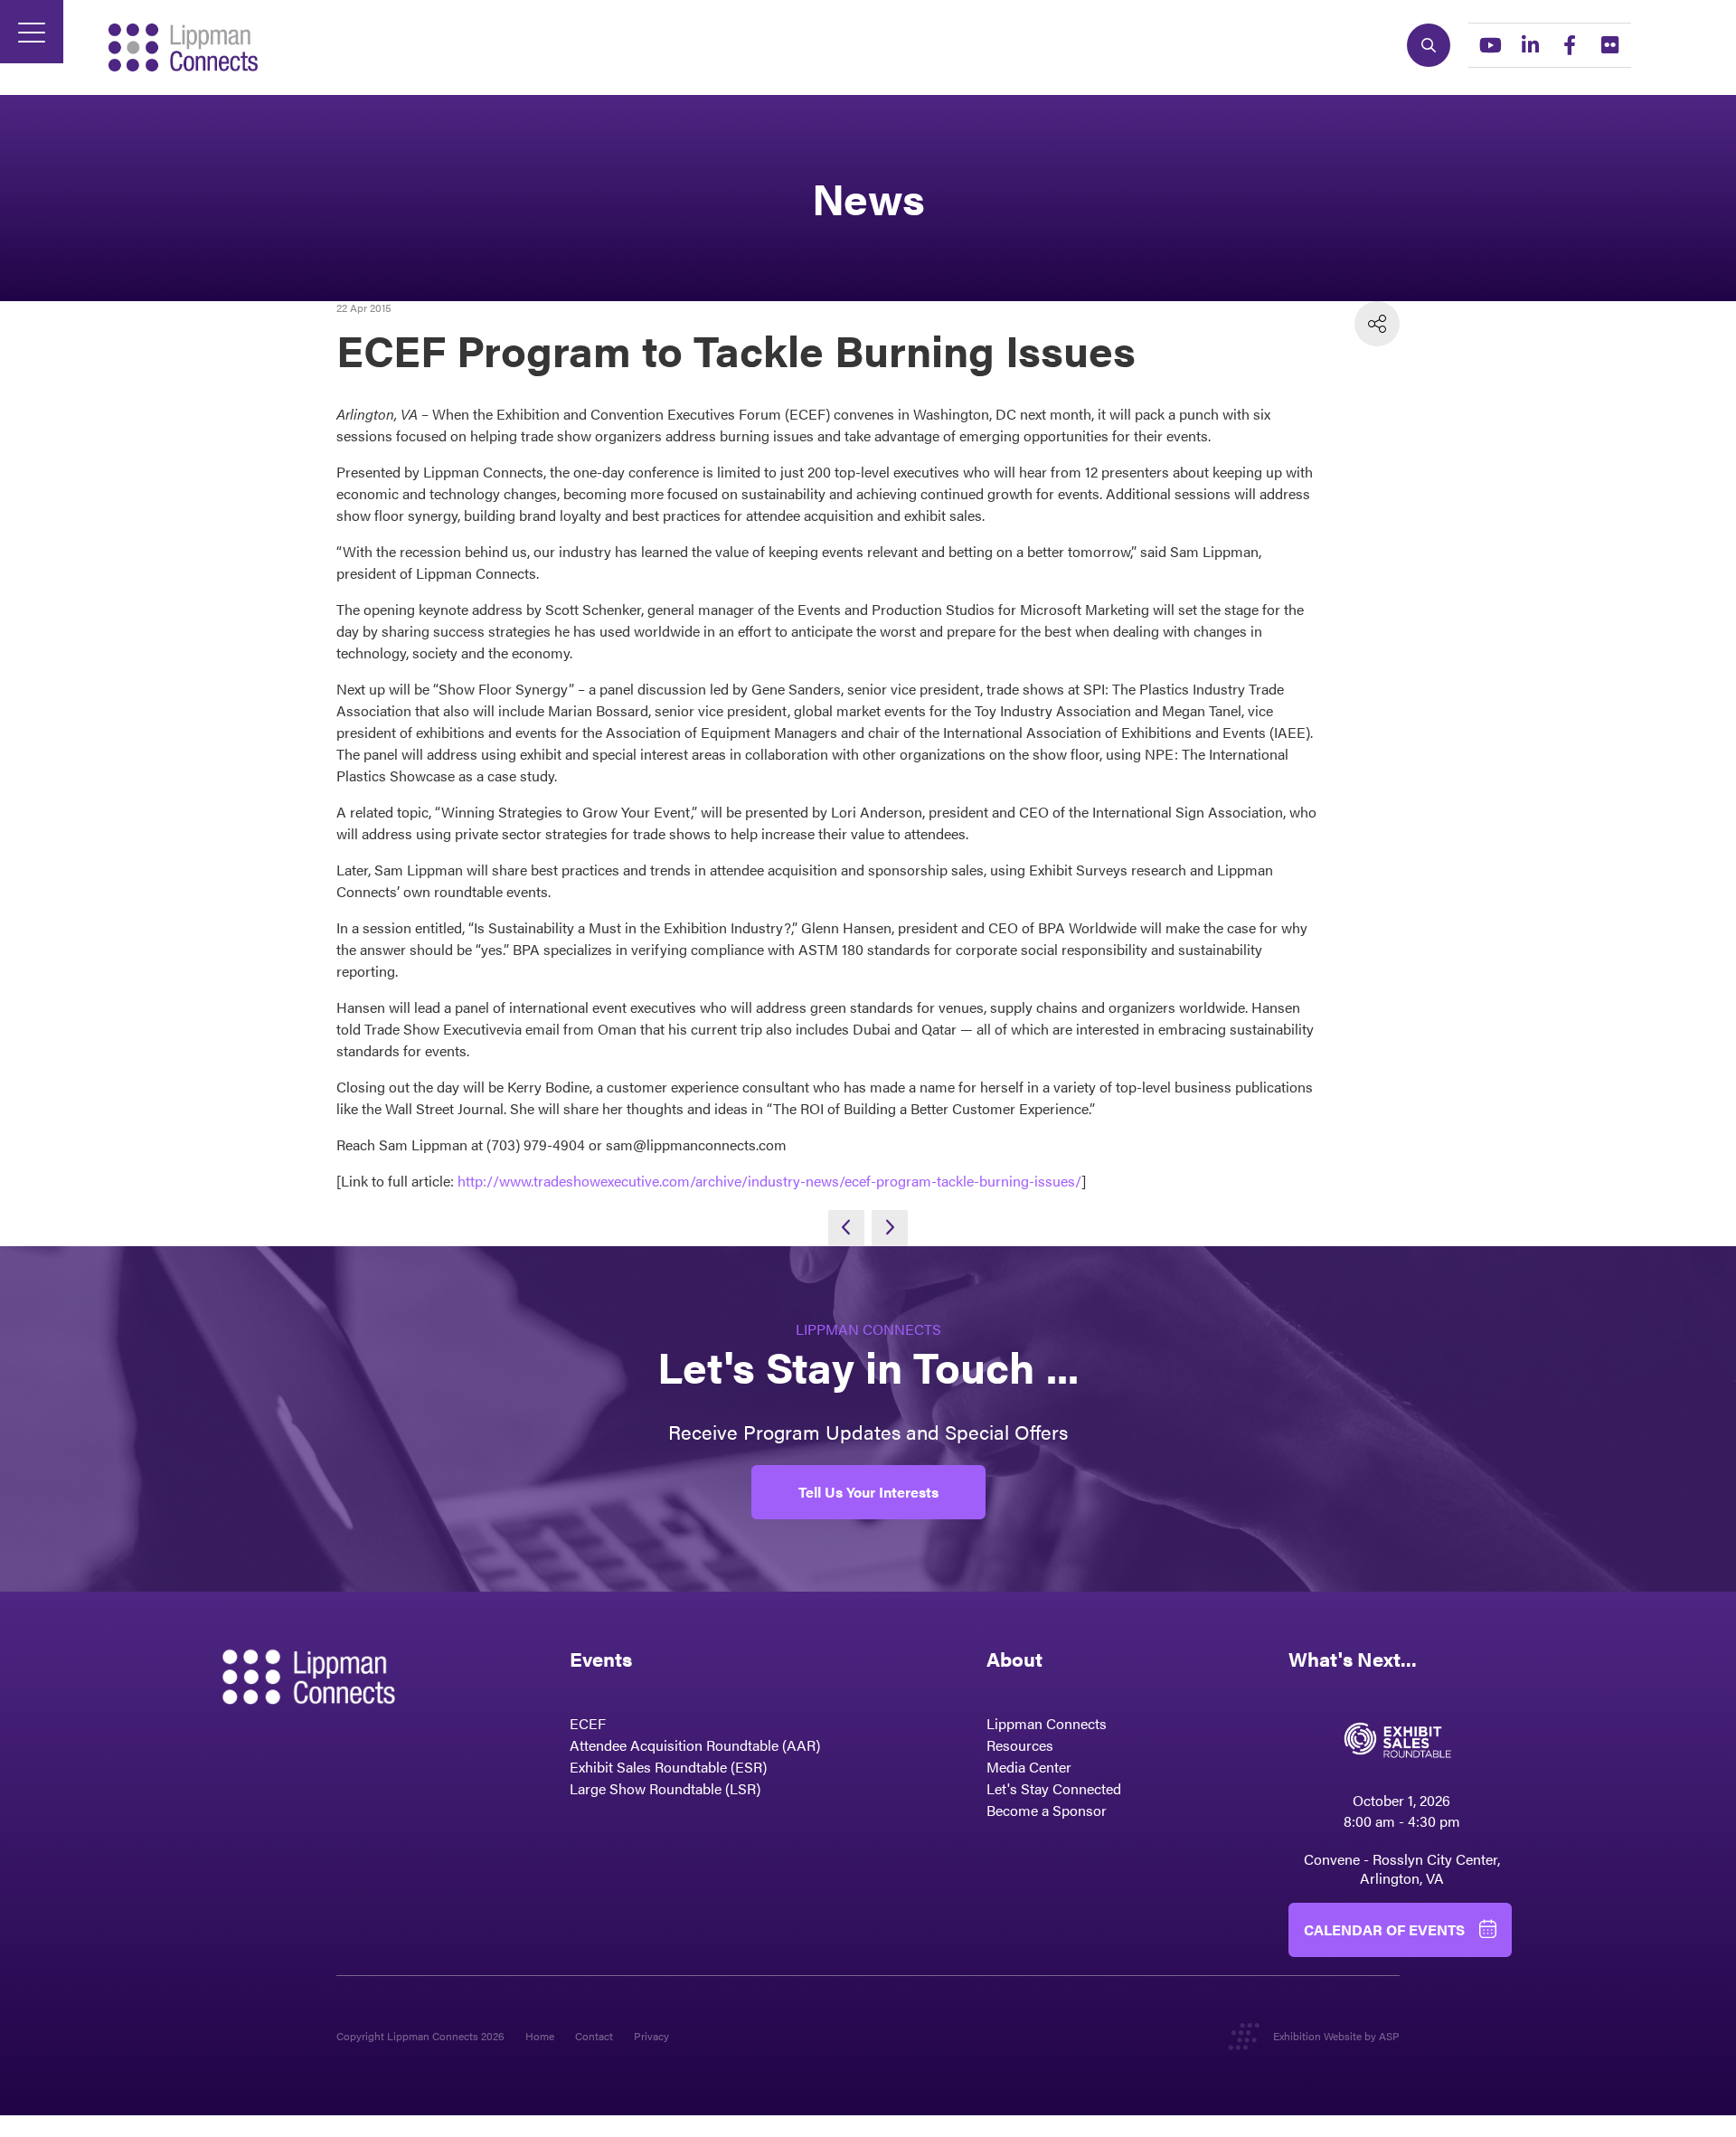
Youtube (1490, 45)
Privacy (651, 2036)
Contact (594, 2036)
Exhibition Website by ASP (1336, 2036)
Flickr (1609, 45)
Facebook (1570, 45)
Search (1429, 45)
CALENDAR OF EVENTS (1384, 1929)
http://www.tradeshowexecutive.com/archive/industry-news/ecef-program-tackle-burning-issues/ (769, 1181)
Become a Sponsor (1047, 1810)
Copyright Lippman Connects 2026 (420, 2036)
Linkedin (1530, 45)
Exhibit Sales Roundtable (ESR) (668, 1767)
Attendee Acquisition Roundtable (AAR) (695, 1745)
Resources (1020, 1745)
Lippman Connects (1047, 1723)
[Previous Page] (846, 1228)
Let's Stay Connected (1054, 1788)
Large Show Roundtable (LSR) (665, 1788)
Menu (32, 32)
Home (540, 2036)
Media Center (1029, 1767)
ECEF (588, 1723)
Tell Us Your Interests (868, 1492)
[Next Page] (890, 1228)
